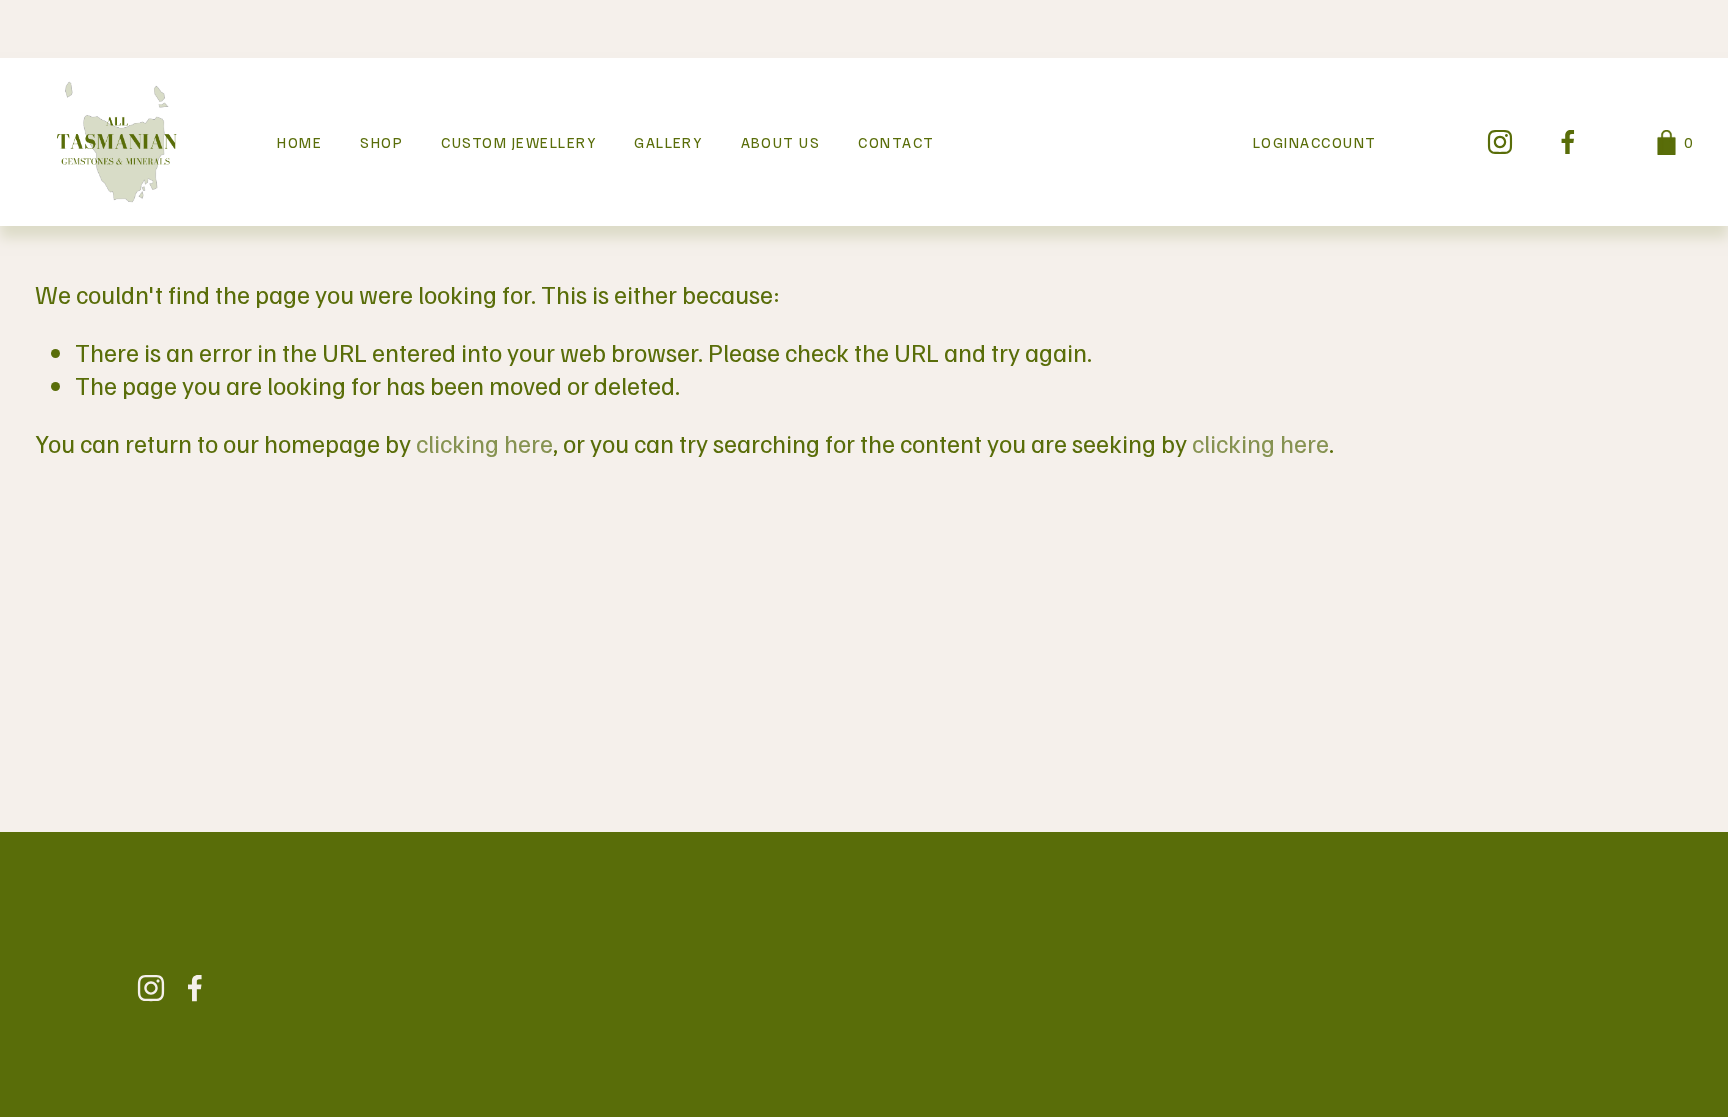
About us (781, 142)
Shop (381, 142)
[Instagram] (1500, 142)
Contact (896, 142)
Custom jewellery (518, 142)
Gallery (668, 142)
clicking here (484, 443)
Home (299, 142)
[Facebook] (1568, 142)
